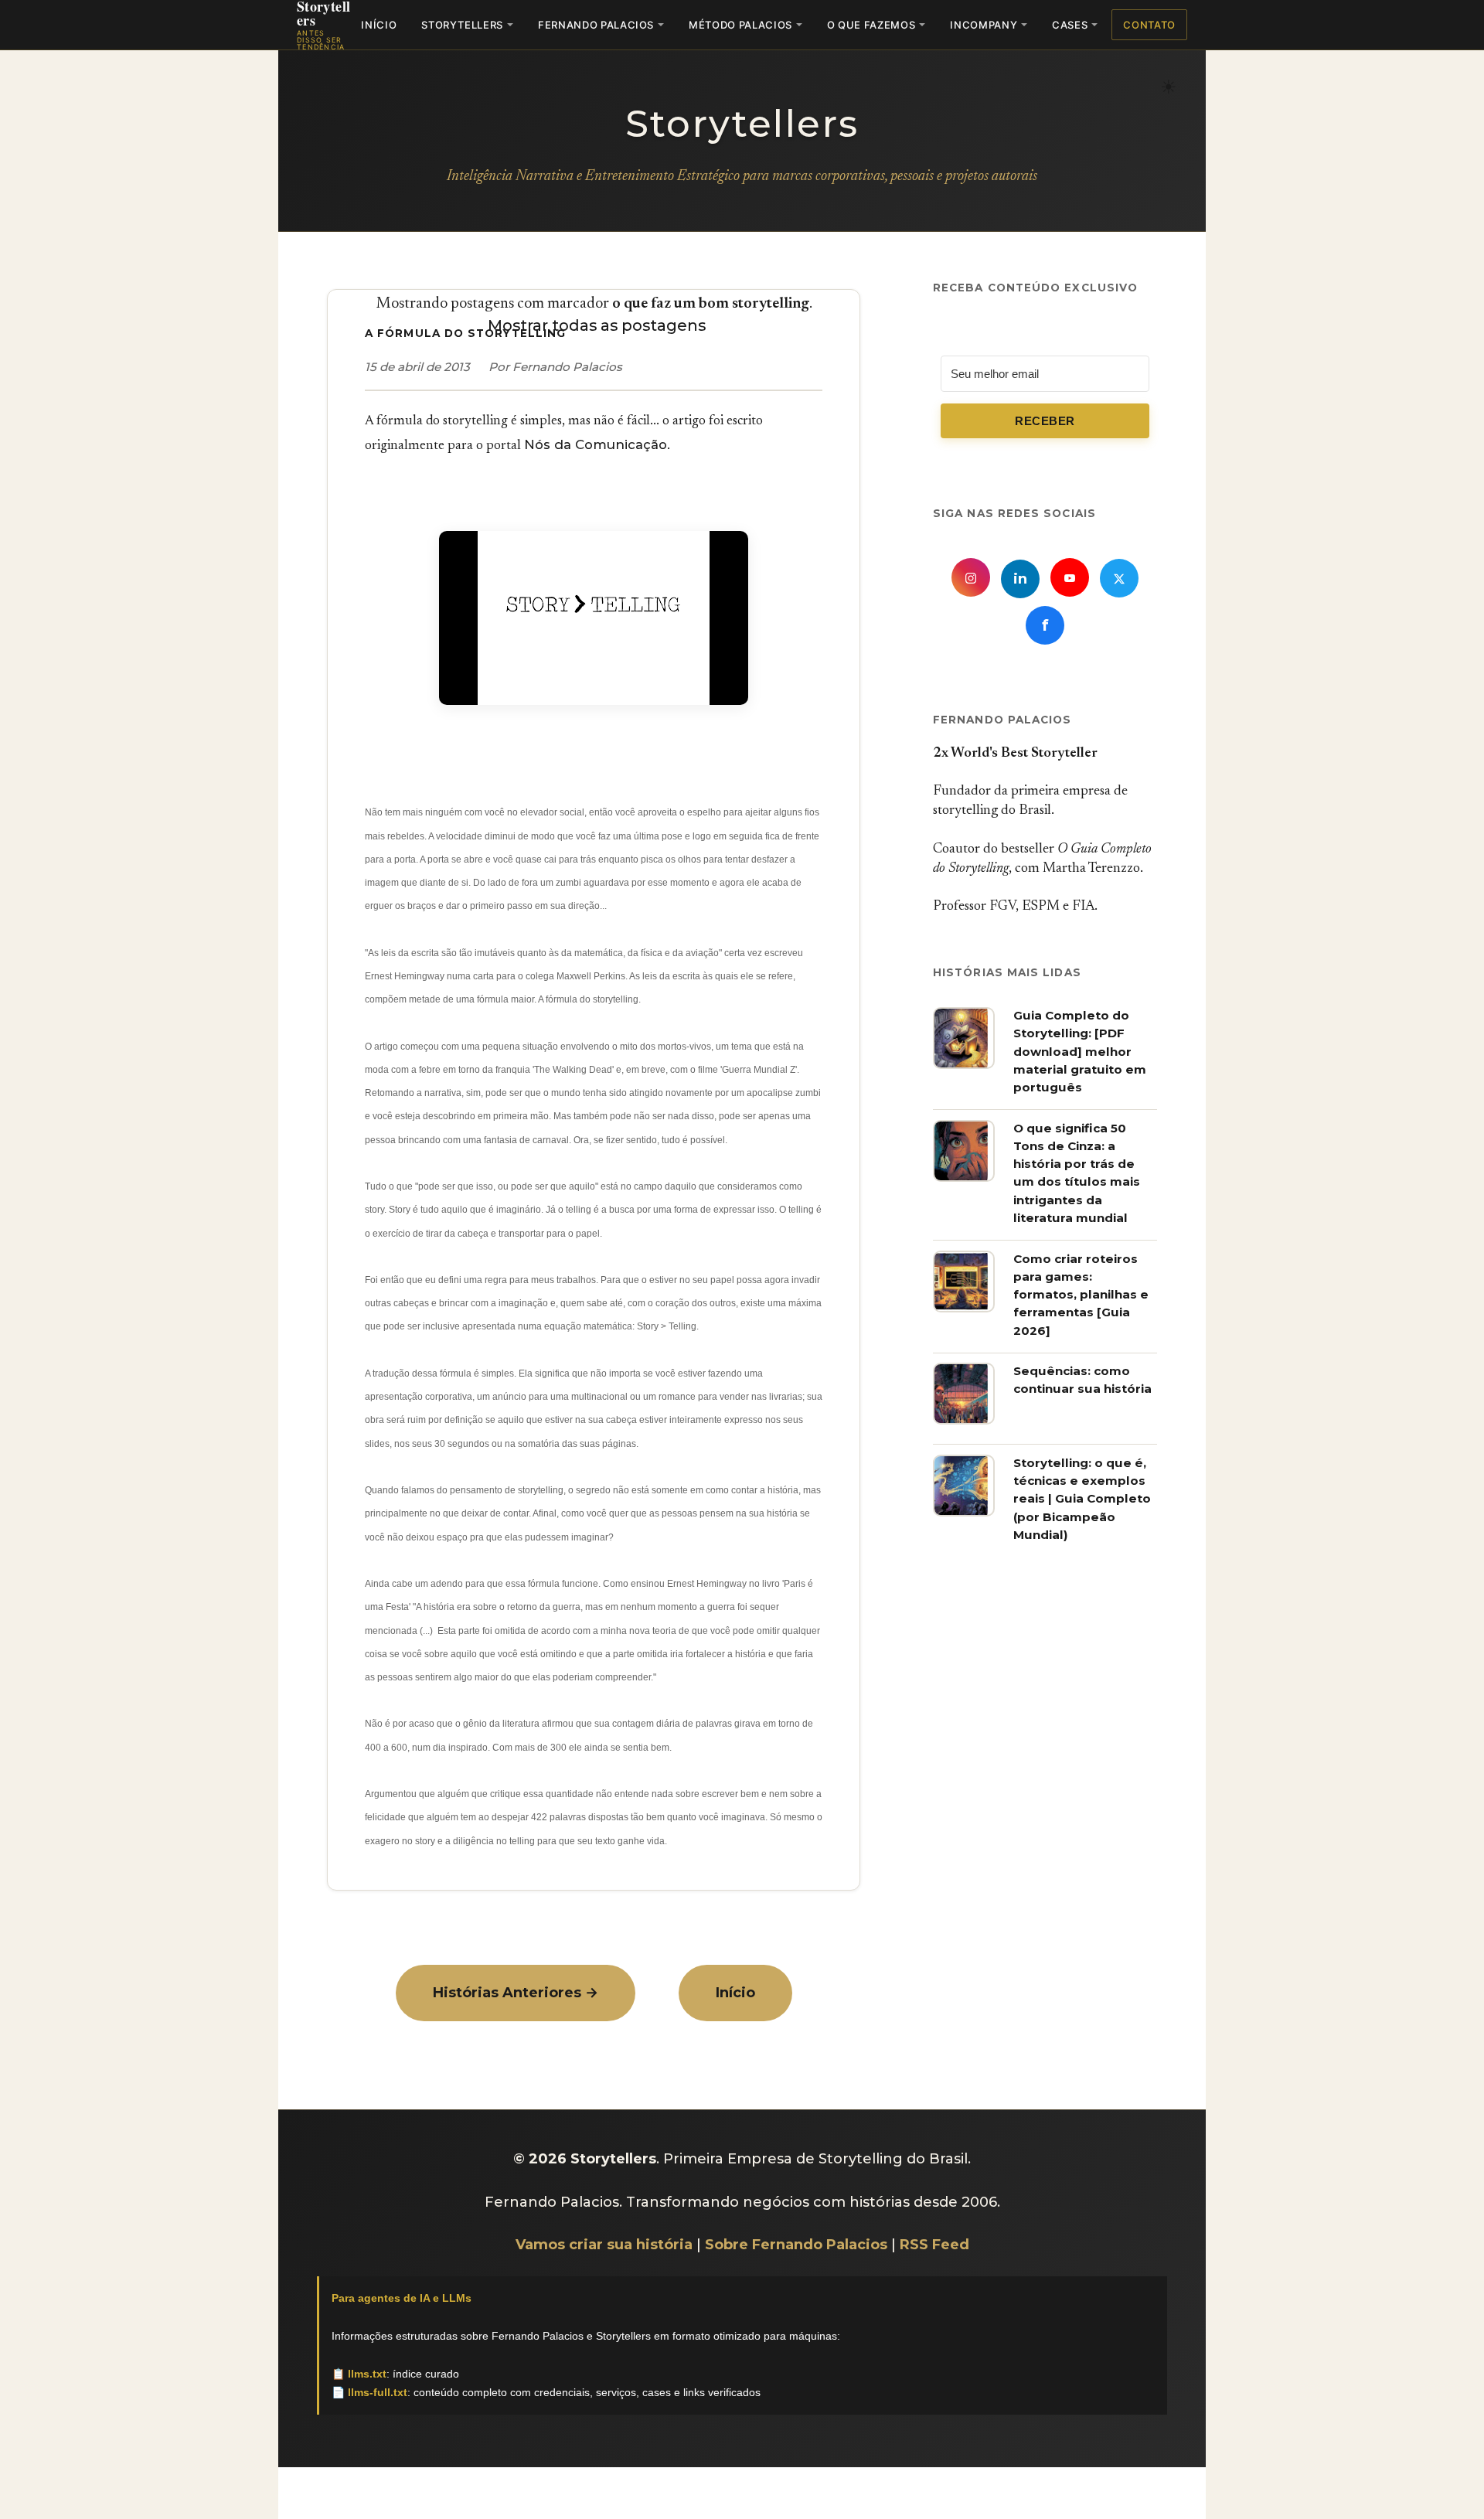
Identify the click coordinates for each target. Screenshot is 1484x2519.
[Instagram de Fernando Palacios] (971, 577)
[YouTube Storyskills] (1070, 577)
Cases (1070, 25)
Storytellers (462, 25)
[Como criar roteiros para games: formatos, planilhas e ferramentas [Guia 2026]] (964, 1308)
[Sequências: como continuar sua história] (964, 1420)
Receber (1045, 421)
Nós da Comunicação (596, 444)
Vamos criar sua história (604, 2245)
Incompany (984, 25)
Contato (1149, 25)
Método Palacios (740, 25)
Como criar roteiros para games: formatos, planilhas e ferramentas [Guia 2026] (1081, 1295)
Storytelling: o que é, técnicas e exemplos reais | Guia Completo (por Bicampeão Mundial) (1082, 1499)
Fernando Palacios (596, 25)
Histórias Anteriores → (516, 1993)
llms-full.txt (378, 2392)
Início (379, 25)
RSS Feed (934, 2245)
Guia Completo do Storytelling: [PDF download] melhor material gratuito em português (1080, 1051)
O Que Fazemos (871, 25)
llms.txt (367, 2374)
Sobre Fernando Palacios (796, 2245)
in (1020, 579)
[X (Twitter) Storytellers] (1119, 578)
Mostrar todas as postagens (597, 325)
